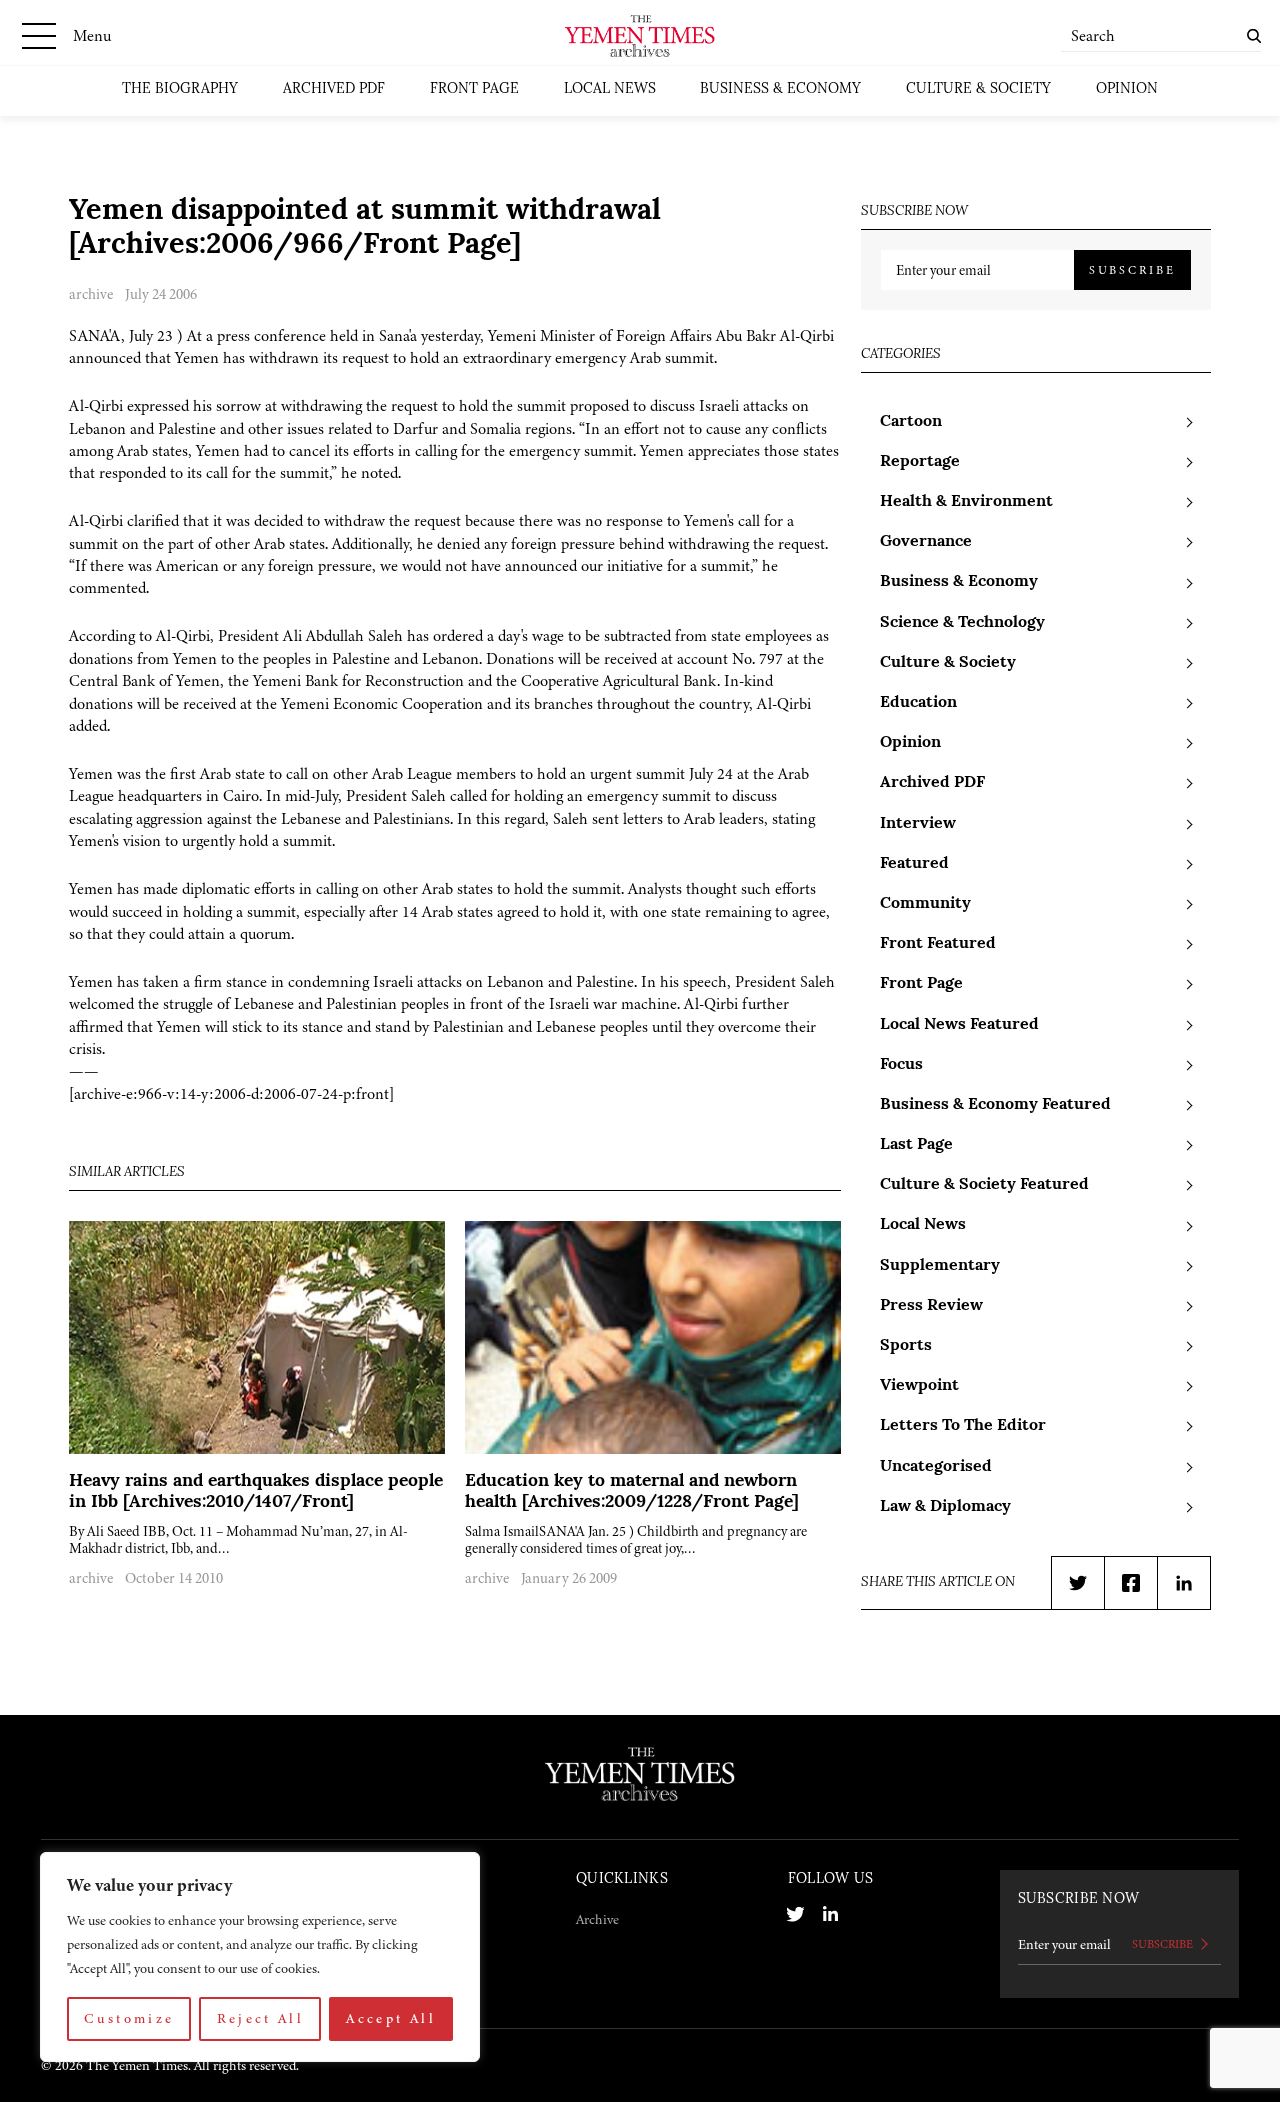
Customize (129, 2018)
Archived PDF (334, 89)
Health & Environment (966, 502)
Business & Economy (780, 89)
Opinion (1127, 89)
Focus (901, 1065)
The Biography (180, 89)
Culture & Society (978, 89)
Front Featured (938, 944)
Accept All (391, 2018)
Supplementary (940, 1266)
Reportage (920, 462)
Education (918, 703)
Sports (906, 1346)
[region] (260, 1957)
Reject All (261, 2018)
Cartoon (911, 422)
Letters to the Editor (963, 1426)
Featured (914, 864)
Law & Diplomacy (945, 1507)
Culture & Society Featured (984, 1185)
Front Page (474, 89)
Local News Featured (959, 1025)
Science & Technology (962, 623)
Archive (597, 1919)
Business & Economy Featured (995, 1105)
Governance (926, 542)
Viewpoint (919, 1386)
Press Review (931, 1306)
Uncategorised (936, 1467)
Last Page (916, 1145)
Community (925, 904)
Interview (918, 824)
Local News (610, 89)
